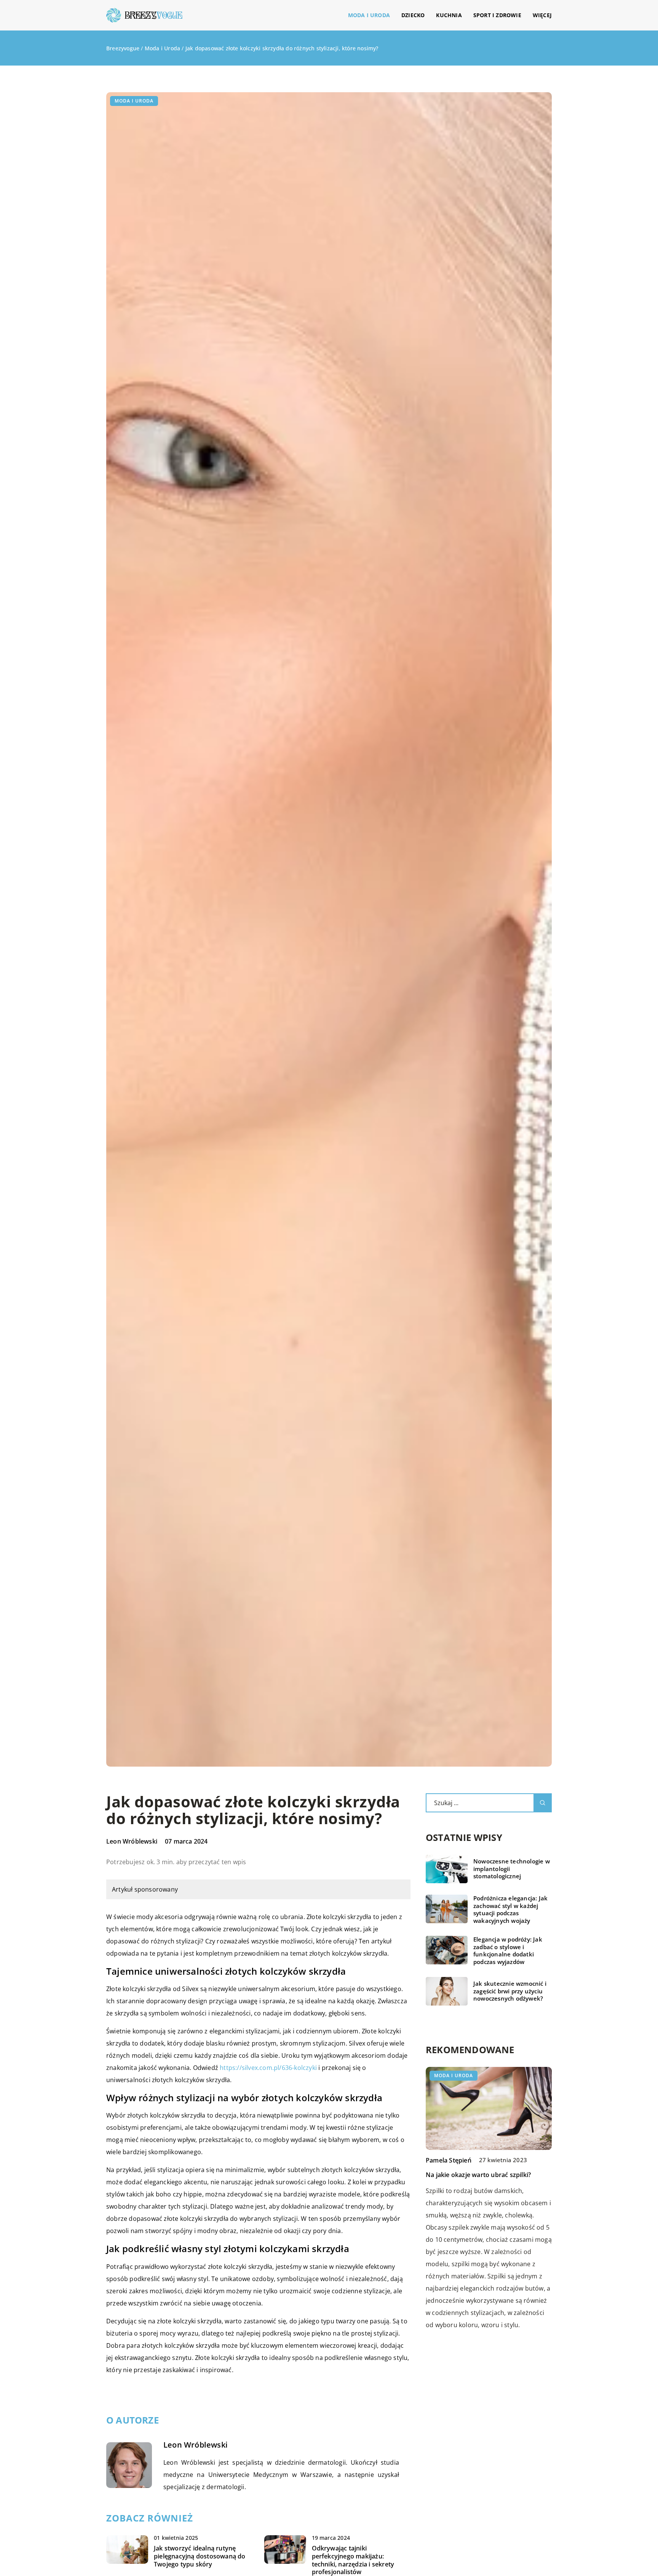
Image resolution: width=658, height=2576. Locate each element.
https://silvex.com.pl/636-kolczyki (268, 2068)
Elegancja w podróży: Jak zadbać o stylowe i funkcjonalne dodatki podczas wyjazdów (508, 1951)
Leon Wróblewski (132, 1841)
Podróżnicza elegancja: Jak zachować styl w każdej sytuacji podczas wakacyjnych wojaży (510, 1910)
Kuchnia (449, 15)
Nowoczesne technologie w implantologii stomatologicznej (512, 1869)
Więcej (542, 15)
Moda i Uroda (369, 15)
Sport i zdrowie (497, 15)
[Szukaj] (543, 1803)
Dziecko (413, 15)
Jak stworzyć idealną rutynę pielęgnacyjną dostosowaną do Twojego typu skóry (200, 2556)
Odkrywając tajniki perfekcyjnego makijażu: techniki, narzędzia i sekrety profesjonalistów (353, 2560)
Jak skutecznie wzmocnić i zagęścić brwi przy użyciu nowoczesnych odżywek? (510, 1991)
